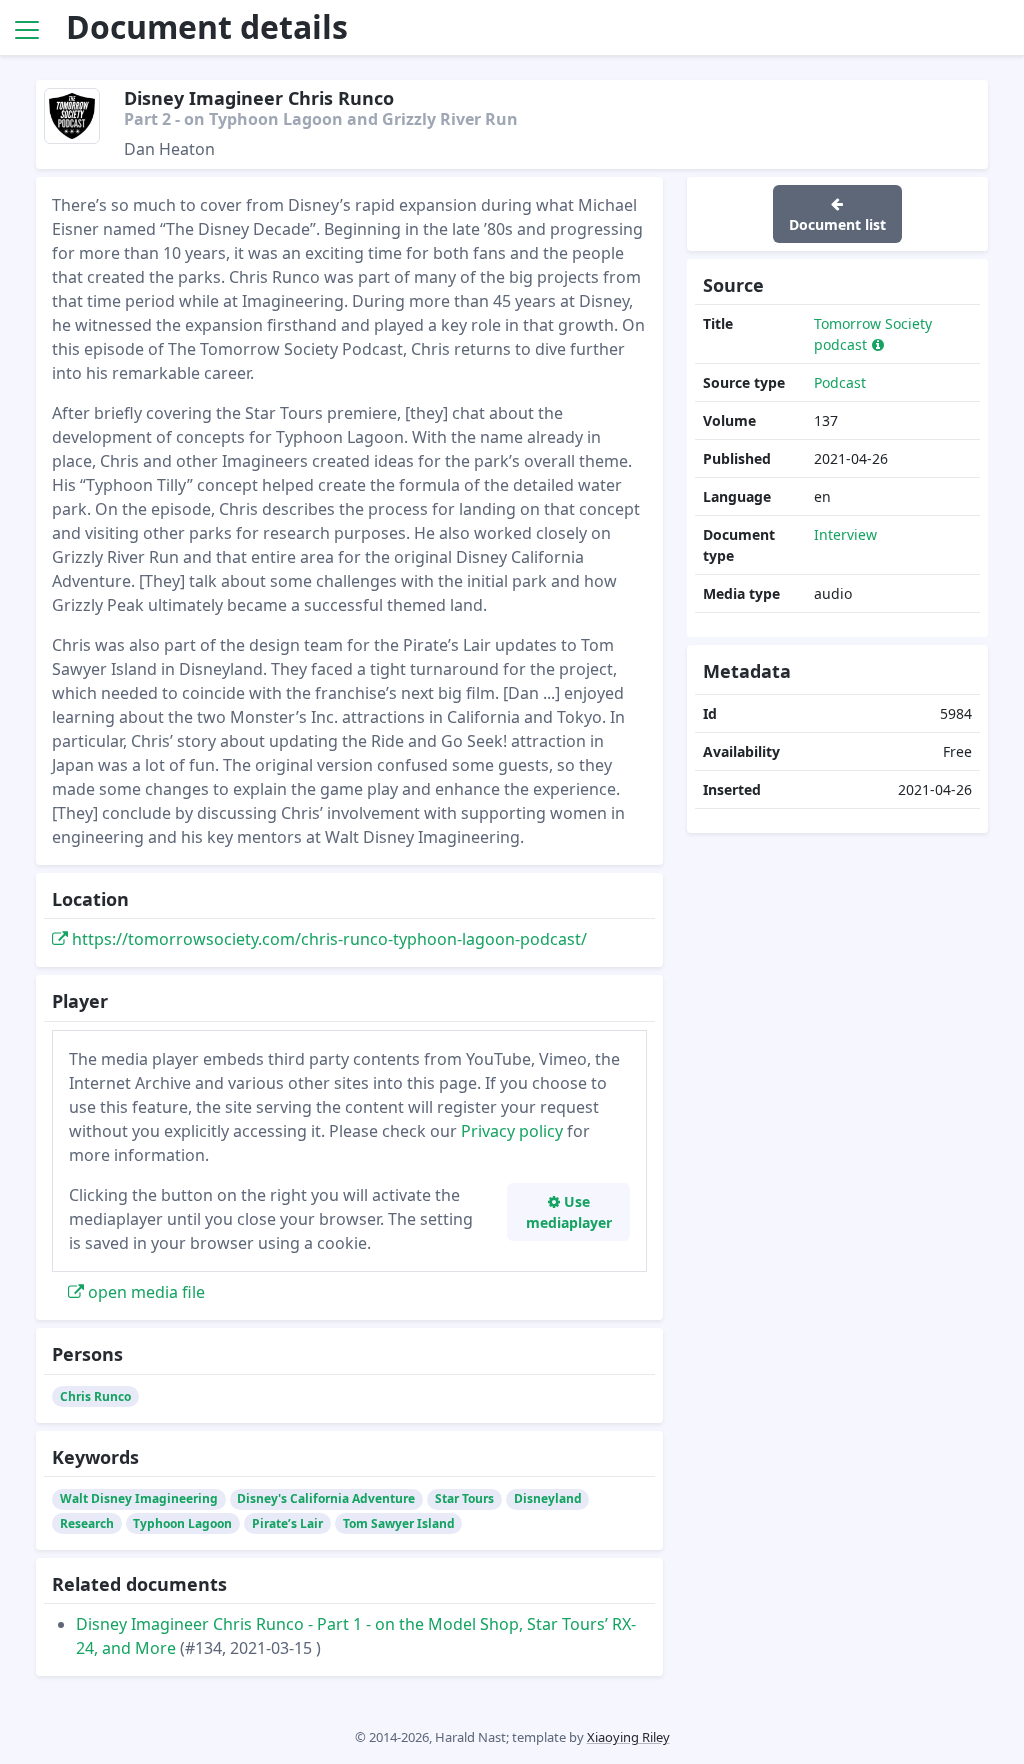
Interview (845, 534)
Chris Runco (95, 1396)
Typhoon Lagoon (182, 1523)
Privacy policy (512, 1131)
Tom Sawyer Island (399, 1523)
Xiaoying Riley (628, 1737)
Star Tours (464, 1498)
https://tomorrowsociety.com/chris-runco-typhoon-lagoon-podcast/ (327, 939)
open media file (144, 1292)
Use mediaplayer (569, 1212)
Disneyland (548, 1498)
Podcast (840, 382)
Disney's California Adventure (326, 1498)
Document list (837, 224)
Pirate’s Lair (287, 1523)
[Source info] (878, 344)
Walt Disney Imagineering (139, 1498)
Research (87, 1523)
